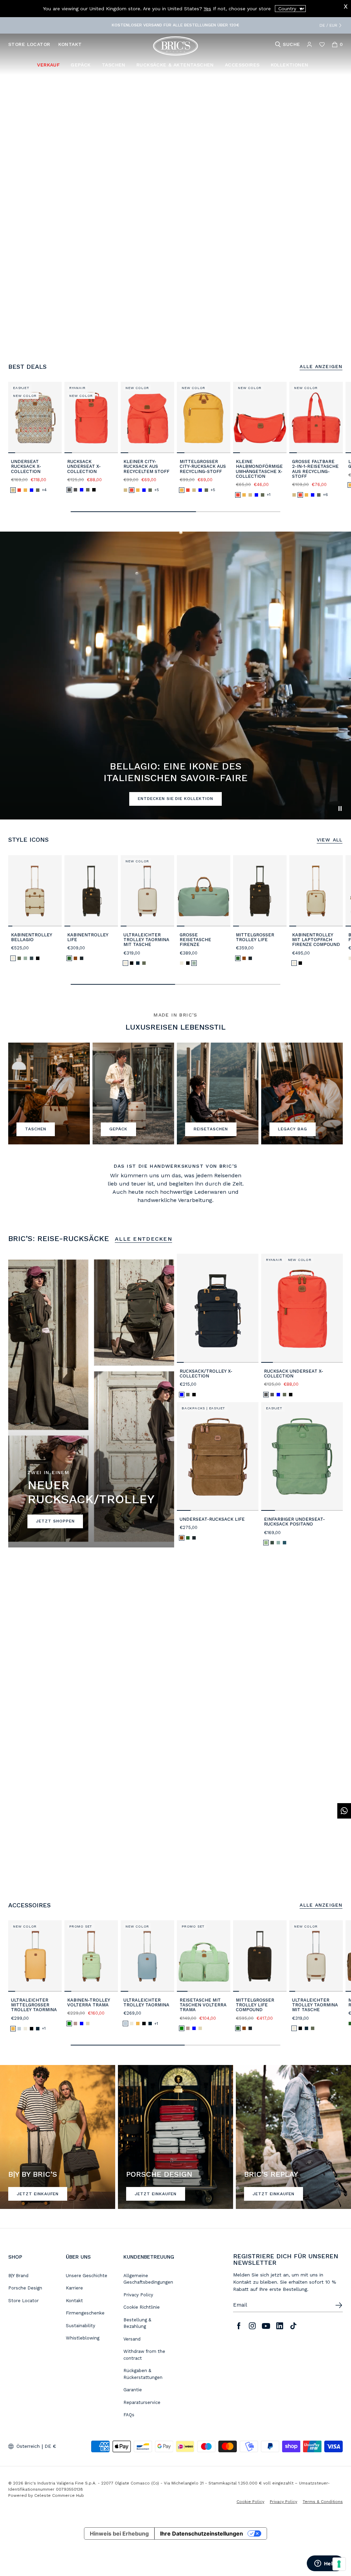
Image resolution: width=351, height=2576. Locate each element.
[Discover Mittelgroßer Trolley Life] (260, 891)
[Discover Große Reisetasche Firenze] (204, 891)
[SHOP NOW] (293, 2137)
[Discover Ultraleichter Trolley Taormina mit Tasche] (147, 891)
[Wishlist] (322, 44)
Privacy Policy (138, 2295)
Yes (207, 9)
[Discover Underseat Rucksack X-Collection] (35, 417)
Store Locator (23, 2301)
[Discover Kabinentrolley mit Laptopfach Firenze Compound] (316, 891)
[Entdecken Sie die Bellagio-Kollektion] (49, 1094)
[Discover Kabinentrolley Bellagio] (35, 891)
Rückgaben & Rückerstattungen (143, 2374)
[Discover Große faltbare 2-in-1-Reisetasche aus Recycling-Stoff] (316, 417)
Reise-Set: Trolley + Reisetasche (138, 25)
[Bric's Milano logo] (175, 46)
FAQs (129, 2415)
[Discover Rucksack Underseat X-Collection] (91, 417)
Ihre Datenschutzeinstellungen (202, 2534)
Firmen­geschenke (85, 2313)
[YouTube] (266, 2326)
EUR (333, 25)
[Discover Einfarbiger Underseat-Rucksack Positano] (302, 1456)
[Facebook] (239, 2326)
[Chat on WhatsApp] (344, 1811)
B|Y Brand (18, 2276)
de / (324, 25)
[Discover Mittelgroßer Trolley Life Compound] (260, 1956)
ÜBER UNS (78, 2257)
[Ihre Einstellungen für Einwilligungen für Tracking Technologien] (339, 2564)
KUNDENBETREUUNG (149, 2257)
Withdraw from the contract (144, 2355)
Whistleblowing (83, 2338)
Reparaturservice (142, 2402)
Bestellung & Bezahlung (137, 2323)
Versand (132, 2339)
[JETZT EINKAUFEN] (58, 2137)
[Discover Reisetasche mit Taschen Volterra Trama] (204, 1956)
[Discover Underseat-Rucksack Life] (218, 1456)
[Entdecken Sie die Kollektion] (133, 1094)
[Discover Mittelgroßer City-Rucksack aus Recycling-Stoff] (204, 417)
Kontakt (74, 2301)
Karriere (74, 2288)
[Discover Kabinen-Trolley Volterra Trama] (91, 1956)
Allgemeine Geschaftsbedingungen (148, 2279)
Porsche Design (25, 2288)
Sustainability (81, 2326)
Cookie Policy (250, 2502)
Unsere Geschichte (87, 2276)
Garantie (133, 2390)
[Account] (309, 44)
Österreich (28, 2446)
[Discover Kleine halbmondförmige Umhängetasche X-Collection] (260, 417)
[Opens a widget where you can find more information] (325, 2564)
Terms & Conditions (323, 2502)
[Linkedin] (280, 2326)
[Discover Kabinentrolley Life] (91, 891)
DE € (50, 2446)
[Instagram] (252, 2326)
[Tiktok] (293, 2326)
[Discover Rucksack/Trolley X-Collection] (218, 1308)
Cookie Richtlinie (142, 2307)
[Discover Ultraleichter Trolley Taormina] (147, 1956)
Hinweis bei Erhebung (119, 2534)
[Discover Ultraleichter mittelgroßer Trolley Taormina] (35, 1956)
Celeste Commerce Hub (59, 2495)
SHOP (15, 2257)
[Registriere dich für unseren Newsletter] (339, 2305)
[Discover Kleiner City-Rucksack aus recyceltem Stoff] (147, 417)
